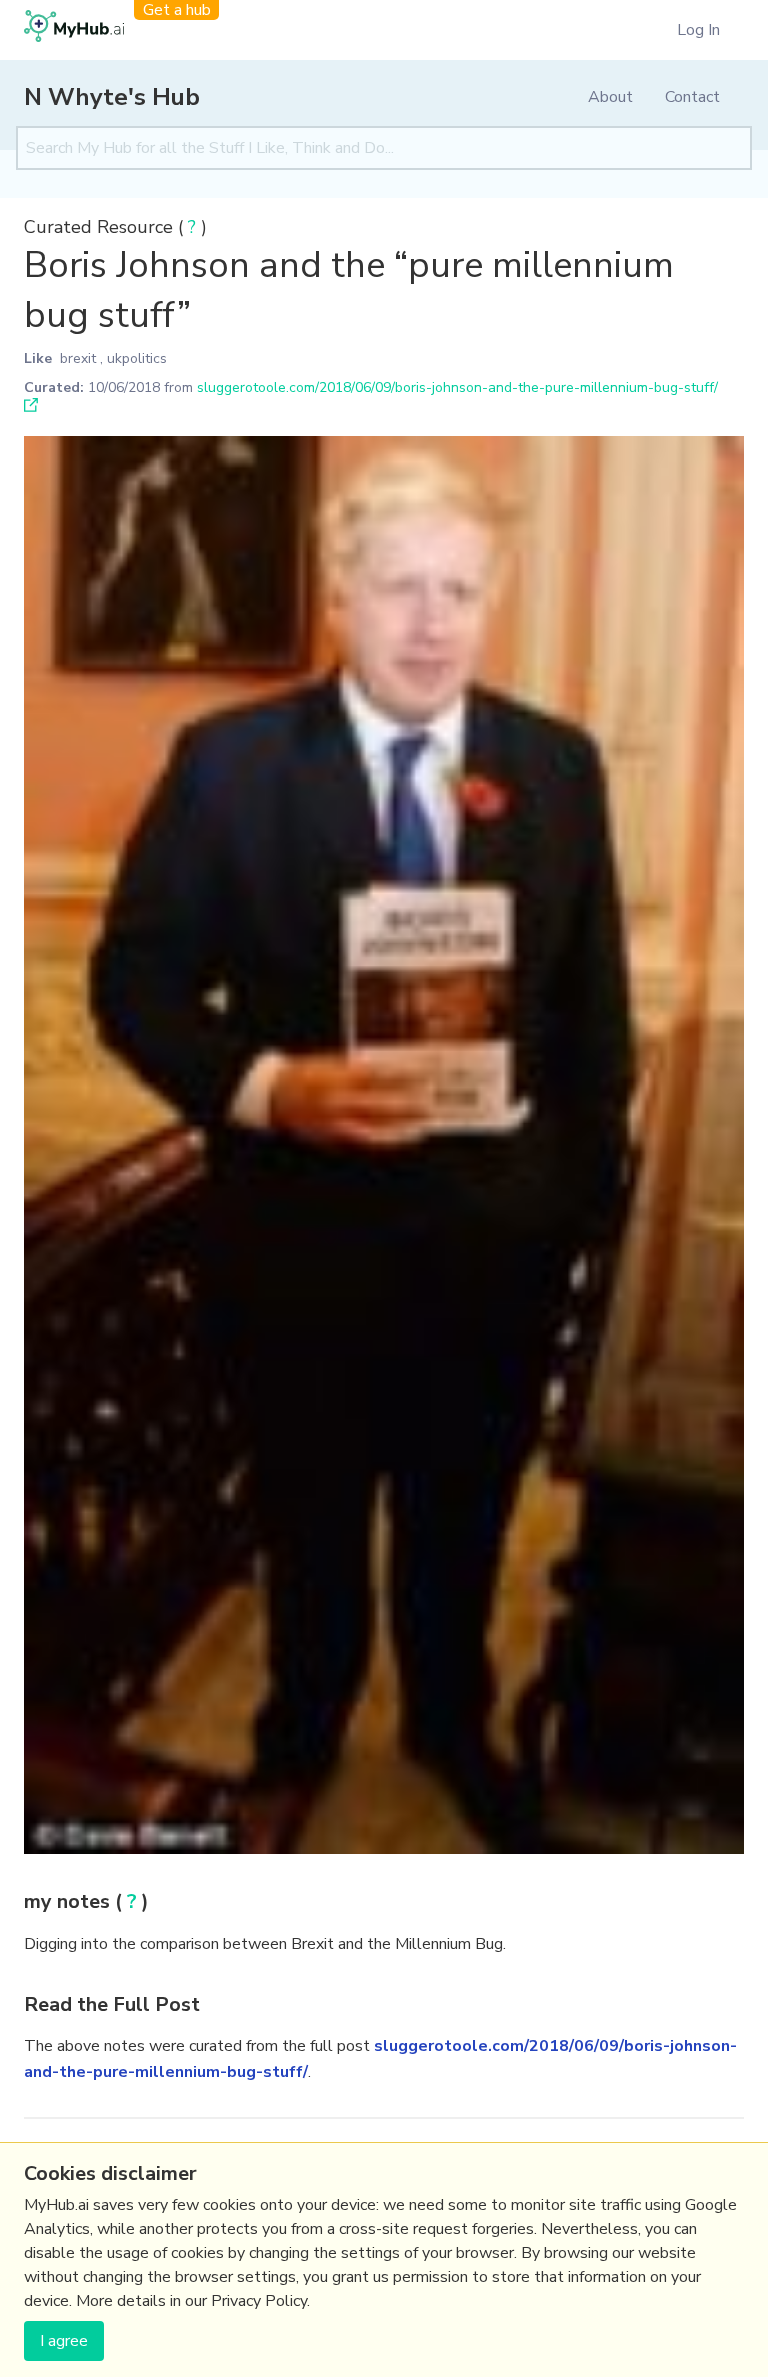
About (610, 97)
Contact (692, 97)
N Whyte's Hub (112, 97)
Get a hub (177, 10)
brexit (78, 358)
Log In (698, 30)
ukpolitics (137, 358)
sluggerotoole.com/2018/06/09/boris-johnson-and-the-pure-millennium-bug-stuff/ (457, 387)
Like (38, 358)
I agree (64, 2341)
